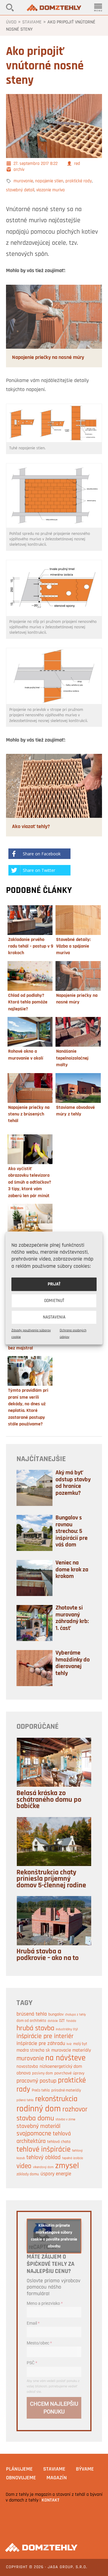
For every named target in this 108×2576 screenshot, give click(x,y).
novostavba (27, 2067)
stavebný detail (20, 190)
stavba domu (35, 2119)
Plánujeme (19, 2469)
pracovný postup (36, 2081)
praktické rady (79, 181)
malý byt (80, 2044)
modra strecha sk (33, 2050)
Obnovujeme (21, 2478)
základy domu (28, 2174)
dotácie (53, 2021)
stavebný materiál (38, 2126)
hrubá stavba (35, 2028)
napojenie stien (49, 181)
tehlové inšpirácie (43, 2150)
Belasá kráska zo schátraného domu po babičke (49, 1800)
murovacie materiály (71, 2050)
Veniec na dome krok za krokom (72, 1570)
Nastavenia (54, 1317)
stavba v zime (65, 2119)
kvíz (69, 2044)
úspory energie (56, 2174)
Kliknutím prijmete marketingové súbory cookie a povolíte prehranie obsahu (54, 2236)
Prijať (54, 1284)
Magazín (57, 2478)
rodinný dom (39, 2109)
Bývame (85, 2469)
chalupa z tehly (75, 2015)
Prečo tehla (41, 2091)
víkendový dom (43, 2167)
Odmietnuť (54, 1301)
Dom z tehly (54, 8)
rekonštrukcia (56, 2099)
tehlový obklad (43, 2158)
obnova (24, 2073)
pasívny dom (42, 2073)
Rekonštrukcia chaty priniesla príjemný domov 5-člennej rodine (51, 1879)
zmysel (67, 2166)
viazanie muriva (51, 190)
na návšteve (65, 2058)
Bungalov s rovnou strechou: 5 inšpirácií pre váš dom (72, 1531)
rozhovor (75, 2110)
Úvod (11, 22)
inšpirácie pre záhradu (41, 2044)
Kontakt (51, 2500)
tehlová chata (59, 2142)
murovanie (23, 181)
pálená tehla (25, 2100)
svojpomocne (34, 2134)
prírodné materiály (66, 2091)
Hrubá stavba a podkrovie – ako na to (48, 1955)
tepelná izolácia (73, 2158)
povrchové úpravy (69, 2073)
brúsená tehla (32, 2014)
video (24, 2166)
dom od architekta (31, 2021)
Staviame (32, 22)
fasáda (71, 2021)
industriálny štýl (67, 2029)
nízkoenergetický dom (61, 2067)
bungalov (56, 2015)
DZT (62, 2021)
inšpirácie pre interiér (45, 2036)
